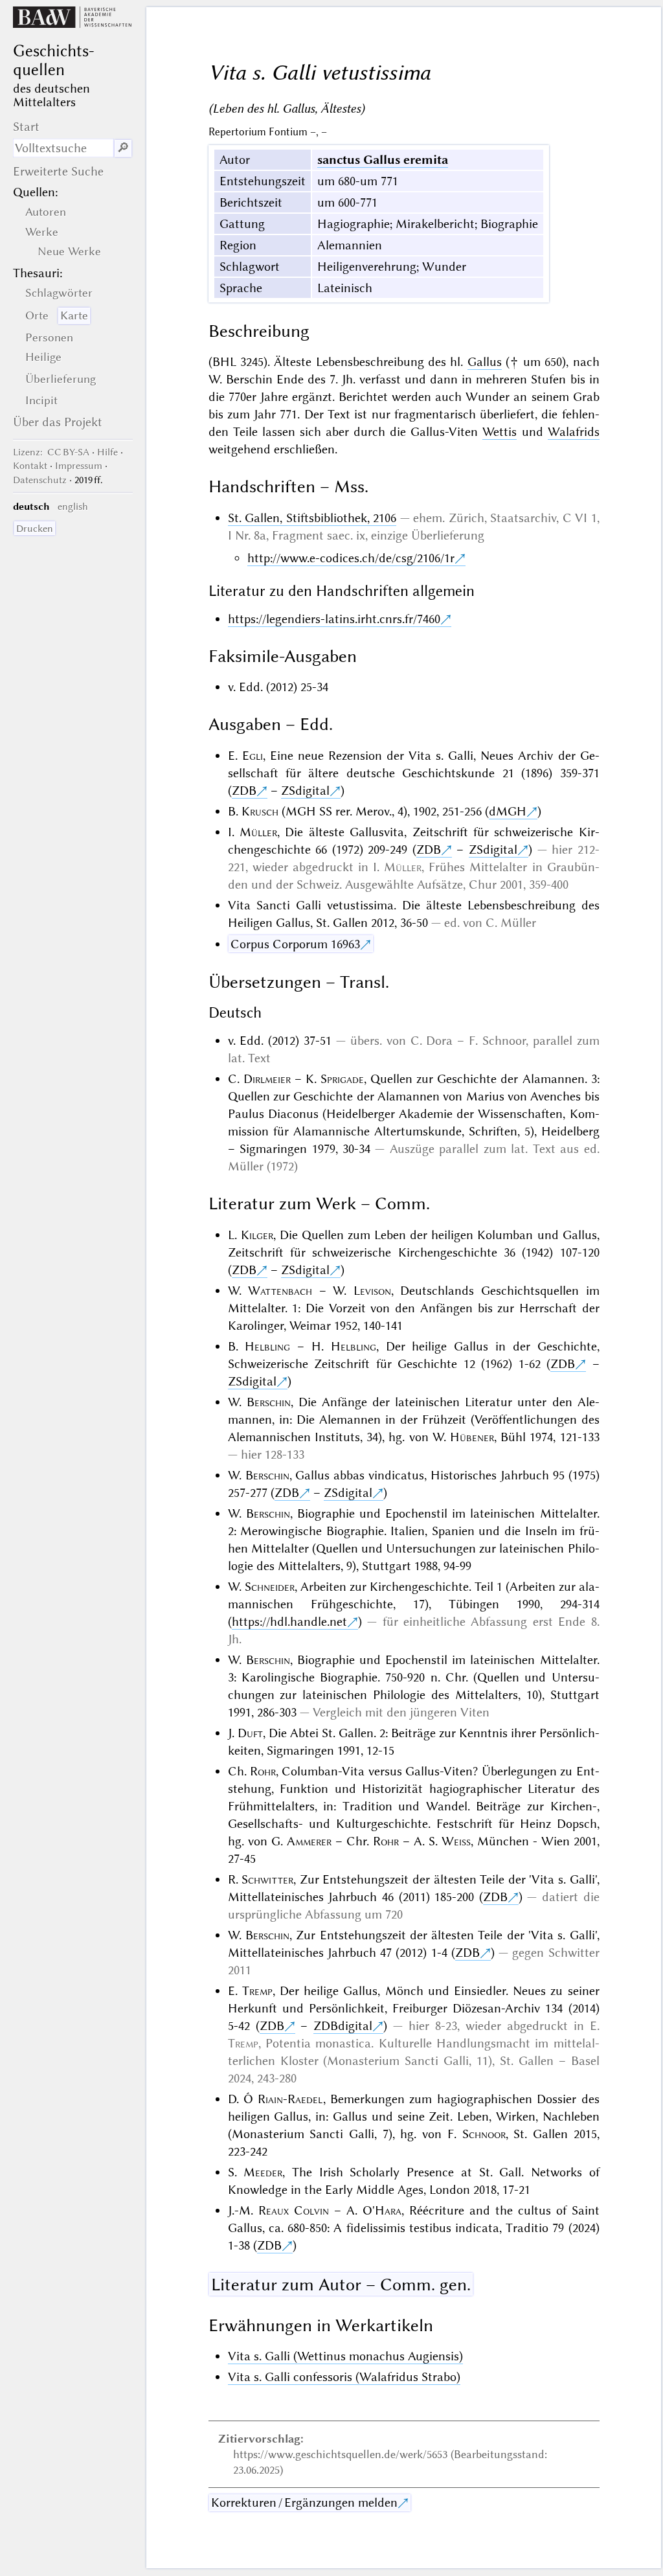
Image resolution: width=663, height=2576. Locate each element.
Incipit (41, 400)
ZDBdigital (343, 2026)
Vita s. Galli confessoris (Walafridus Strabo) (344, 2377)
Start (26, 127)
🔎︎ (123, 148)
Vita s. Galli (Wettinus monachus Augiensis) (345, 2356)
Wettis (500, 432)
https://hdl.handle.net (289, 1622)
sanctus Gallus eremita (383, 160)
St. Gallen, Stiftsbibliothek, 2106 (312, 518)
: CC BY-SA (51, 452)
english (73, 507)
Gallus (485, 362)
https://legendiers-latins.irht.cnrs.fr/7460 (334, 619)
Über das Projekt (58, 422)
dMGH (508, 811)
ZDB (244, 791)
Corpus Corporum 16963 (295, 944)
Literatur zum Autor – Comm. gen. (341, 2285)
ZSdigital (305, 791)
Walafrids (574, 432)
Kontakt (30, 466)
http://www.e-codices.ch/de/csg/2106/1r (351, 558)
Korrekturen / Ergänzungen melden (304, 2502)
